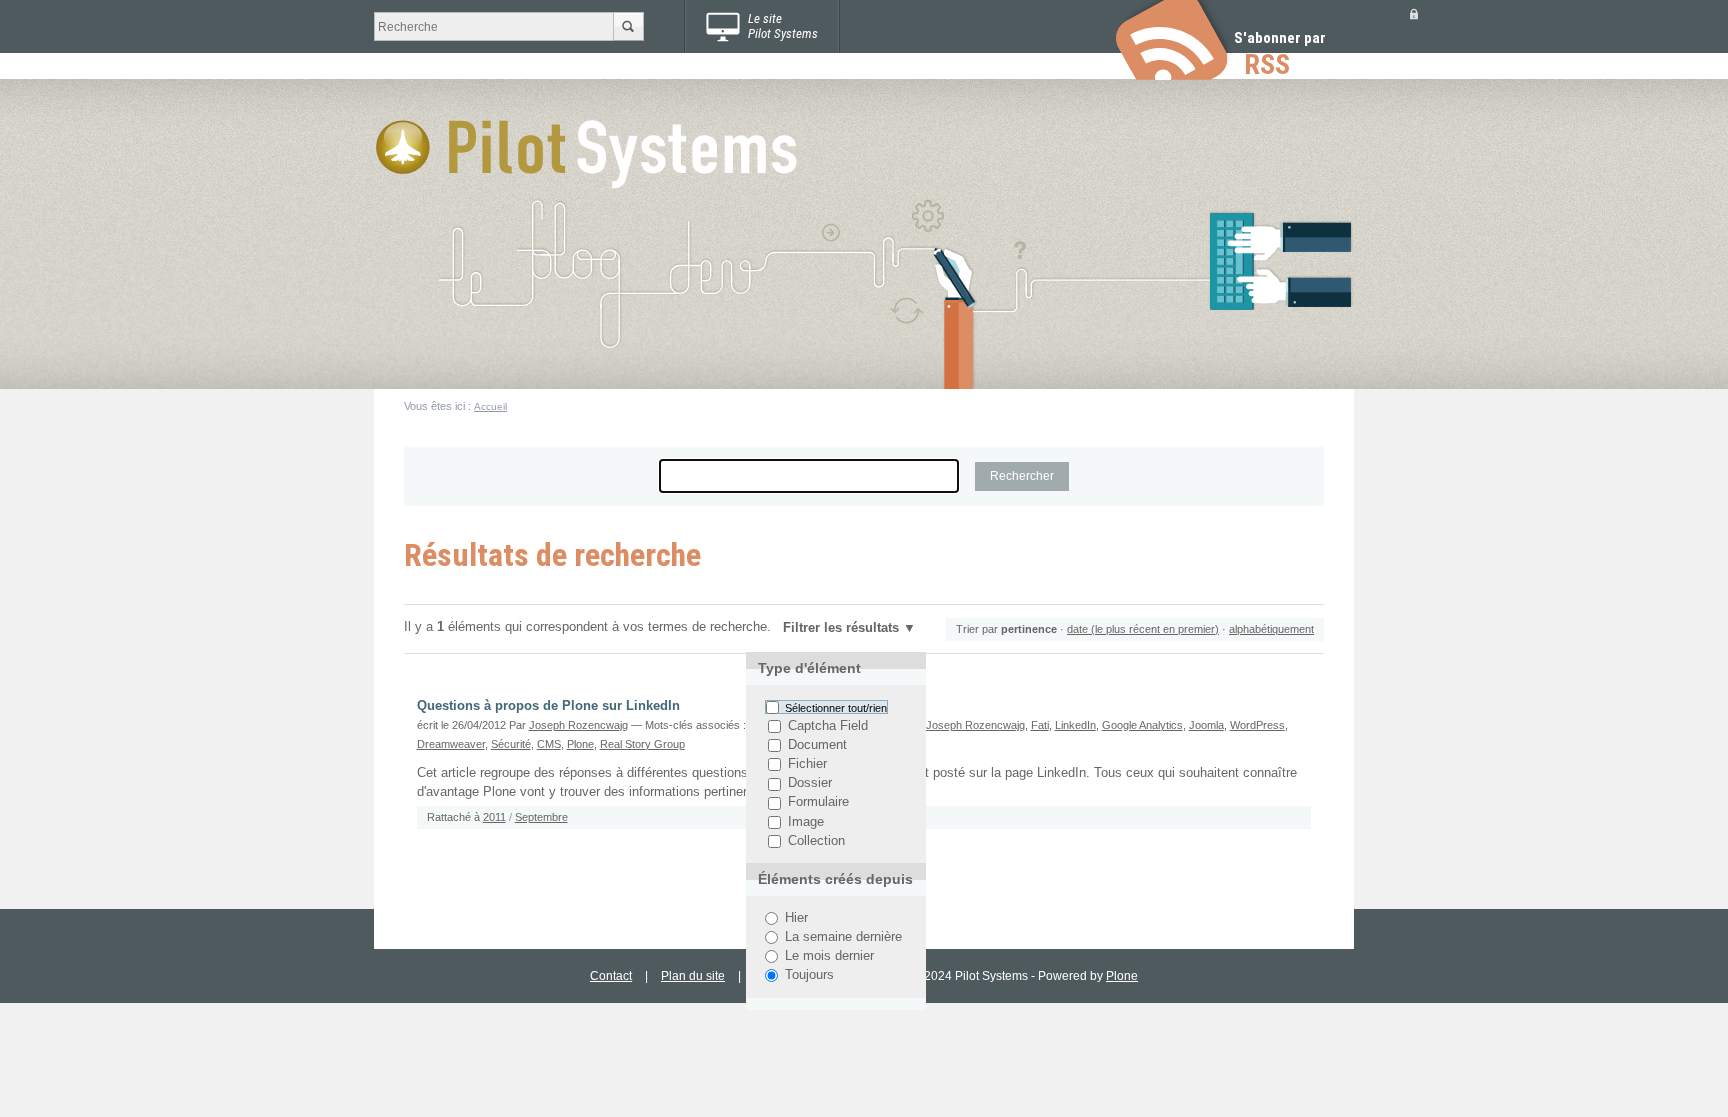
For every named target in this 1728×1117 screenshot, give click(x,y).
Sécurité (511, 744)
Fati (1040, 725)
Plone (580, 744)
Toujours (809, 975)
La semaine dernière (843, 937)
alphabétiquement (1271, 629)
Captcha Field (828, 726)
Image (806, 822)
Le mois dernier (829, 956)
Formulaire (818, 803)
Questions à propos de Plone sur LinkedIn (548, 706)
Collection (816, 841)
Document (817, 745)
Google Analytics (1142, 725)
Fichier (807, 764)
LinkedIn (1075, 725)
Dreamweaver (451, 744)
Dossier (810, 784)
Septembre (541, 817)
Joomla (1206, 725)
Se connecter (1414, 13)
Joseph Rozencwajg (578, 725)
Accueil (490, 406)
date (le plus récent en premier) (1143, 629)
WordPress (1257, 725)
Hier (796, 918)
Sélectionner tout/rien (836, 707)
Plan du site (693, 976)
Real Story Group (642, 744)
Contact (611, 976)
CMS (549, 744)
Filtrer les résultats (841, 628)
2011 (494, 817)
